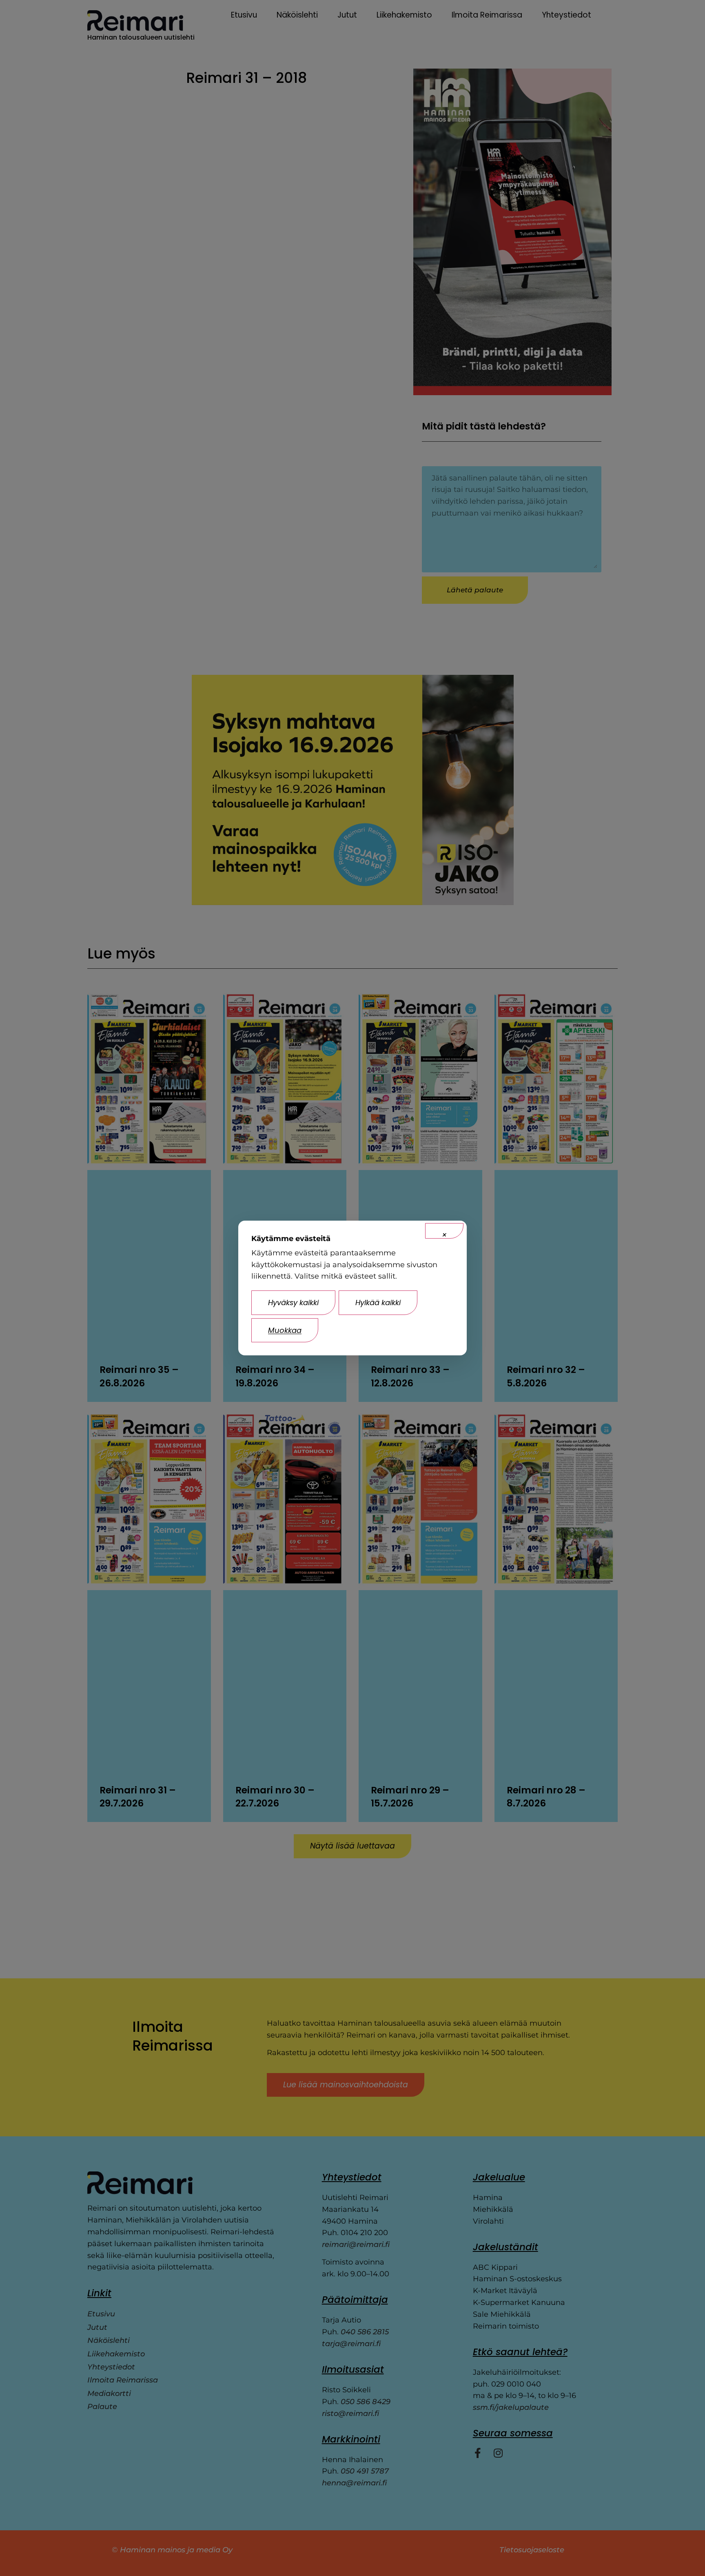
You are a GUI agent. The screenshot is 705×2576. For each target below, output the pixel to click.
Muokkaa (285, 1330)
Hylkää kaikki (378, 1302)
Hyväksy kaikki (293, 1302)
